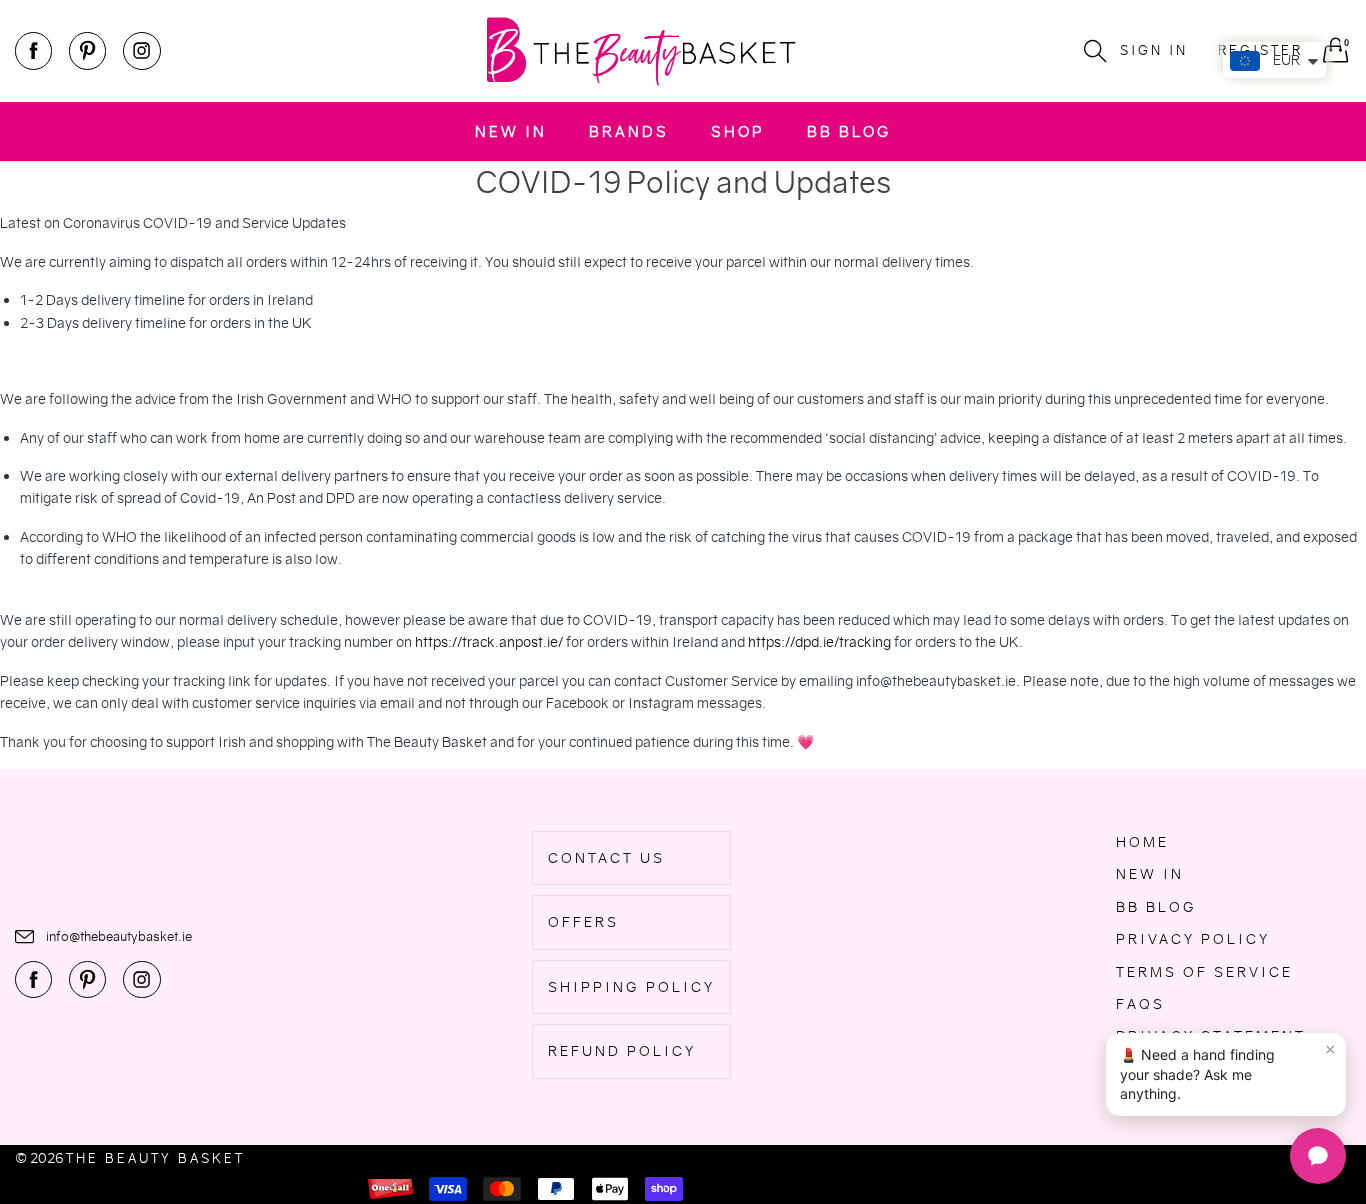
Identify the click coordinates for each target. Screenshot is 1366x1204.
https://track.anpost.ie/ (489, 642)
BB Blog (849, 131)
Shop (738, 131)
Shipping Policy (631, 987)
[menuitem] (511, 131)
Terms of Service (1204, 972)
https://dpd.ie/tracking (819, 642)
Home (1142, 842)
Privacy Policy (1193, 939)
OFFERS (583, 922)
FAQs (1140, 1004)
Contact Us (606, 858)
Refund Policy (622, 1051)
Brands (629, 131)
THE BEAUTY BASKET (155, 1158)
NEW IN (511, 131)
